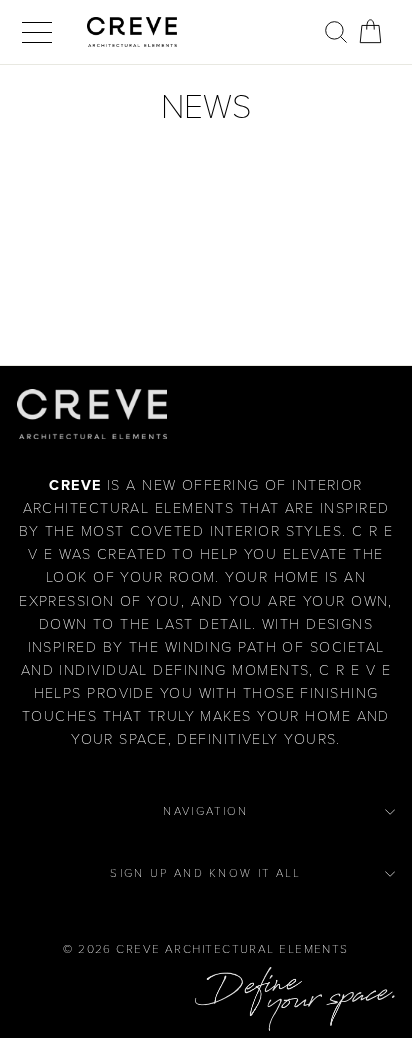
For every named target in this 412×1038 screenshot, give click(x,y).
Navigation (205, 811)
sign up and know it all (205, 873)
